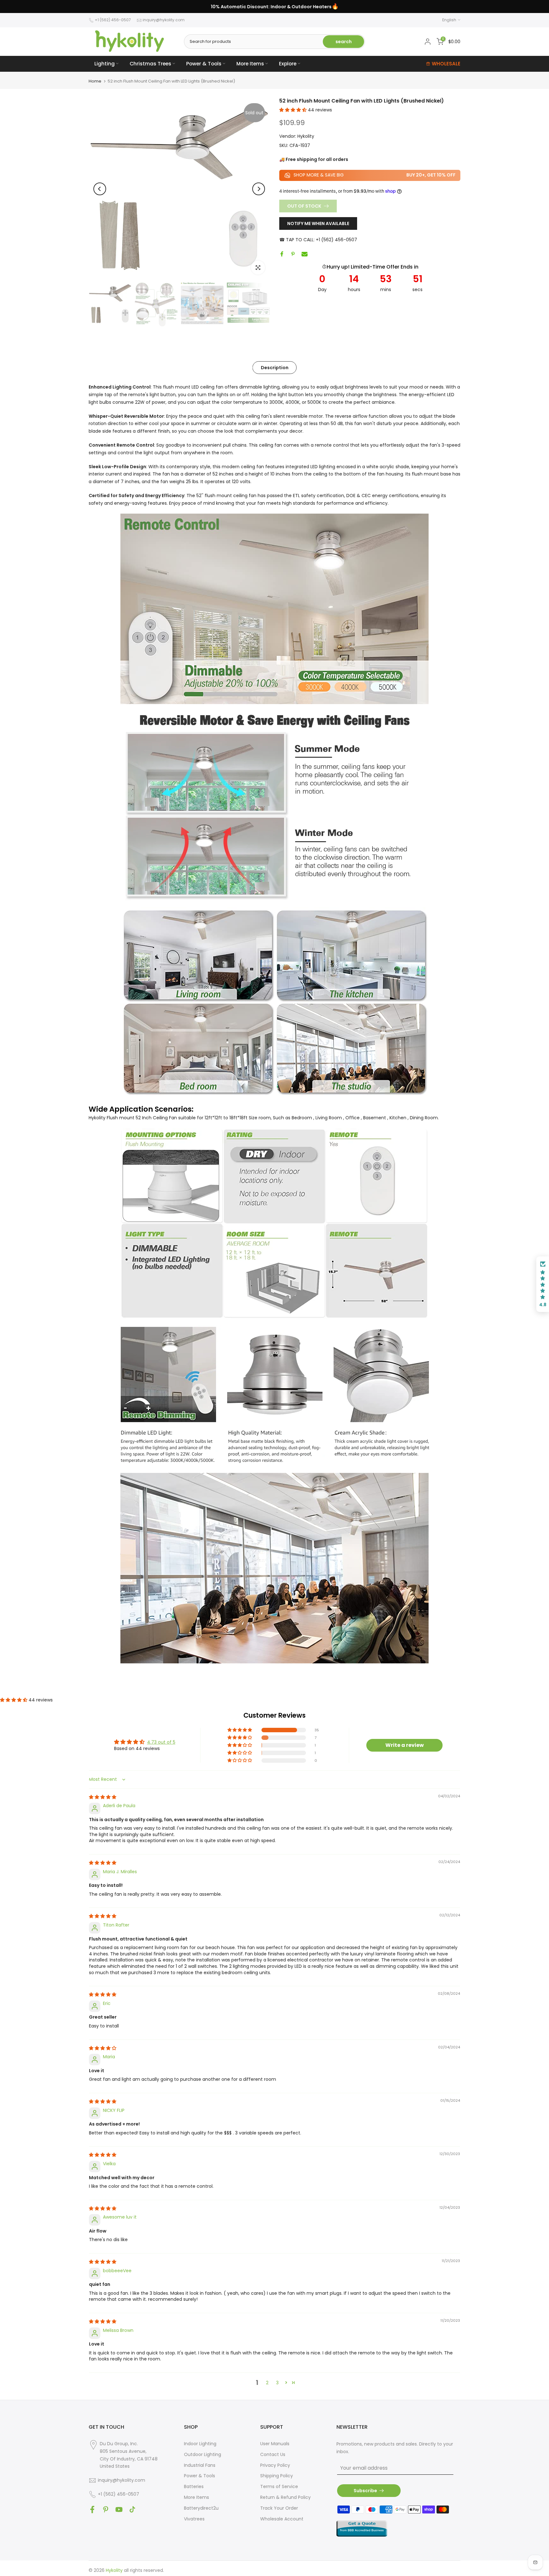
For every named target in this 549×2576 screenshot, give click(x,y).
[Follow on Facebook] (92, 2509)
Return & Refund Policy (285, 2497)
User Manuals (275, 2444)
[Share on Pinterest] (293, 254)
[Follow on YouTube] (119, 2509)
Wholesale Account (282, 2519)
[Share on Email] (305, 254)
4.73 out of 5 (161, 1742)
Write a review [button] (405, 1745)
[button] (294, 110)
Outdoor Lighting (203, 2454)
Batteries (194, 2486)
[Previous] (100, 189)
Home (95, 81)
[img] (103, 1797)
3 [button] (277, 2383)
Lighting (105, 64)
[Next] (259, 189)
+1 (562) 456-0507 (113, 20)
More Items (250, 64)
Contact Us (273, 2454)
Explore (288, 64)
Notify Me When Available (318, 223)
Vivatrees (194, 2519)
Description (275, 368)
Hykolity (306, 136)
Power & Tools (204, 64)
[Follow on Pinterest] (106, 2509)
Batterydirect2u (201, 2508)
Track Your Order (279, 2508)
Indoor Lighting (200, 2444)
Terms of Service (279, 2486)
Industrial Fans (200, 2465)
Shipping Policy (277, 2476)
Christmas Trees (150, 64)
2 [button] (267, 2383)
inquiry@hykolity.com (164, 20)
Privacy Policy (275, 2465)
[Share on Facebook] (282, 254)
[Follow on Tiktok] (132, 2509)
